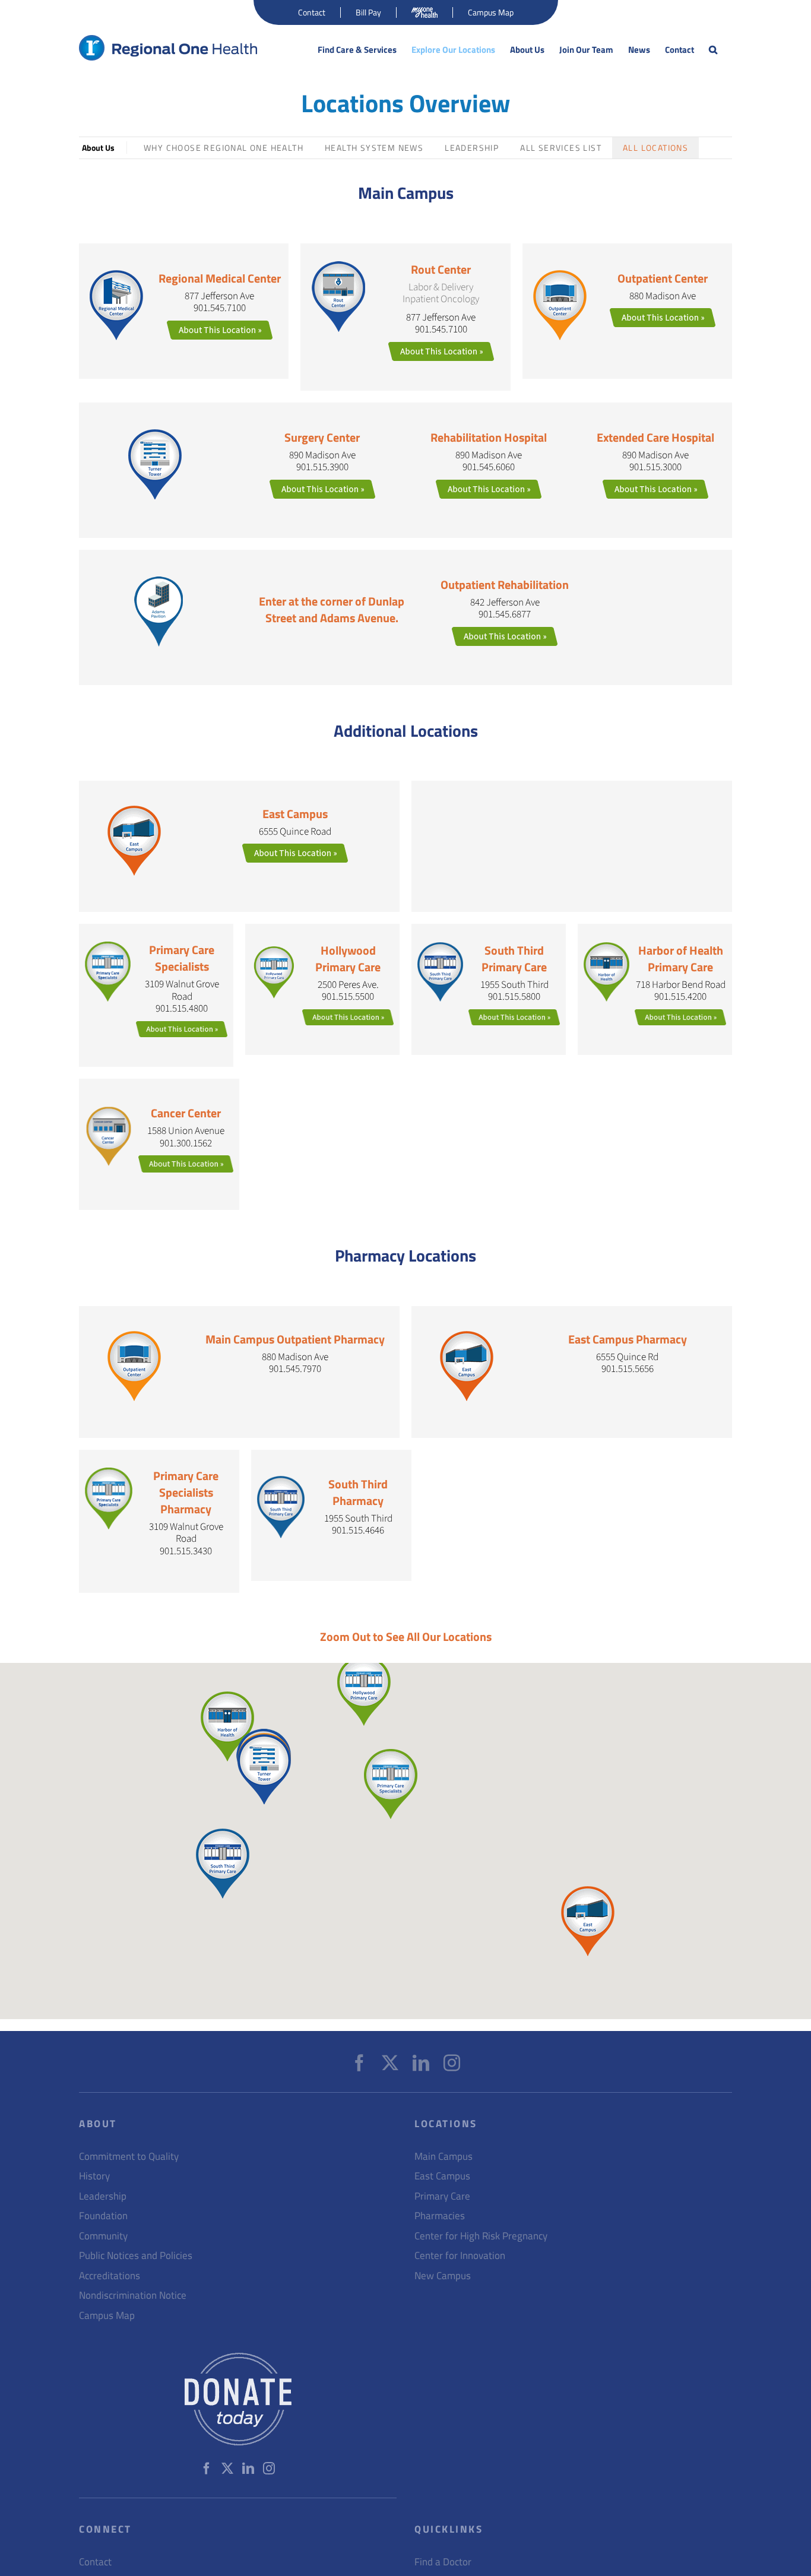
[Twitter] (390, 2063)
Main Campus (443, 2157)
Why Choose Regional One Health (224, 148)
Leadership (472, 148)
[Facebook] (359, 2063)
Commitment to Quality (129, 2157)
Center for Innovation (460, 2256)
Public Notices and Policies (136, 2256)
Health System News (374, 148)
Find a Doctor (443, 2562)
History (94, 2176)
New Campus (443, 2276)
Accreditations (110, 2276)
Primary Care (442, 2196)
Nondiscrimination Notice (133, 2295)
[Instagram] (452, 2063)
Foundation (103, 2216)
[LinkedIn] (421, 2063)
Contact (95, 2562)
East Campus (442, 2176)
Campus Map (107, 2316)
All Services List (561, 148)
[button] (713, 50)
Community (103, 2236)
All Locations (655, 148)
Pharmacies (440, 2216)
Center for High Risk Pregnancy (481, 2236)
